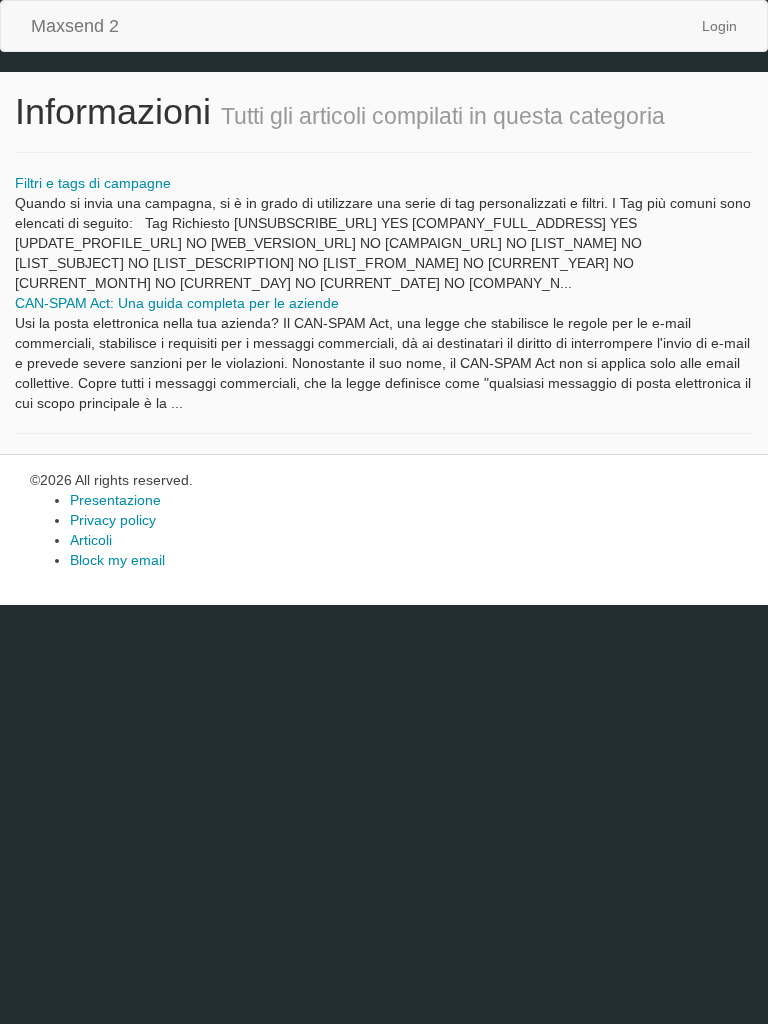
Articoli (91, 540)
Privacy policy (113, 520)
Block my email (117, 560)
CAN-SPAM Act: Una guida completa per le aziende (177, 303)
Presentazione (115, 500)
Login (719, 26)
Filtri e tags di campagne (93, 183)
